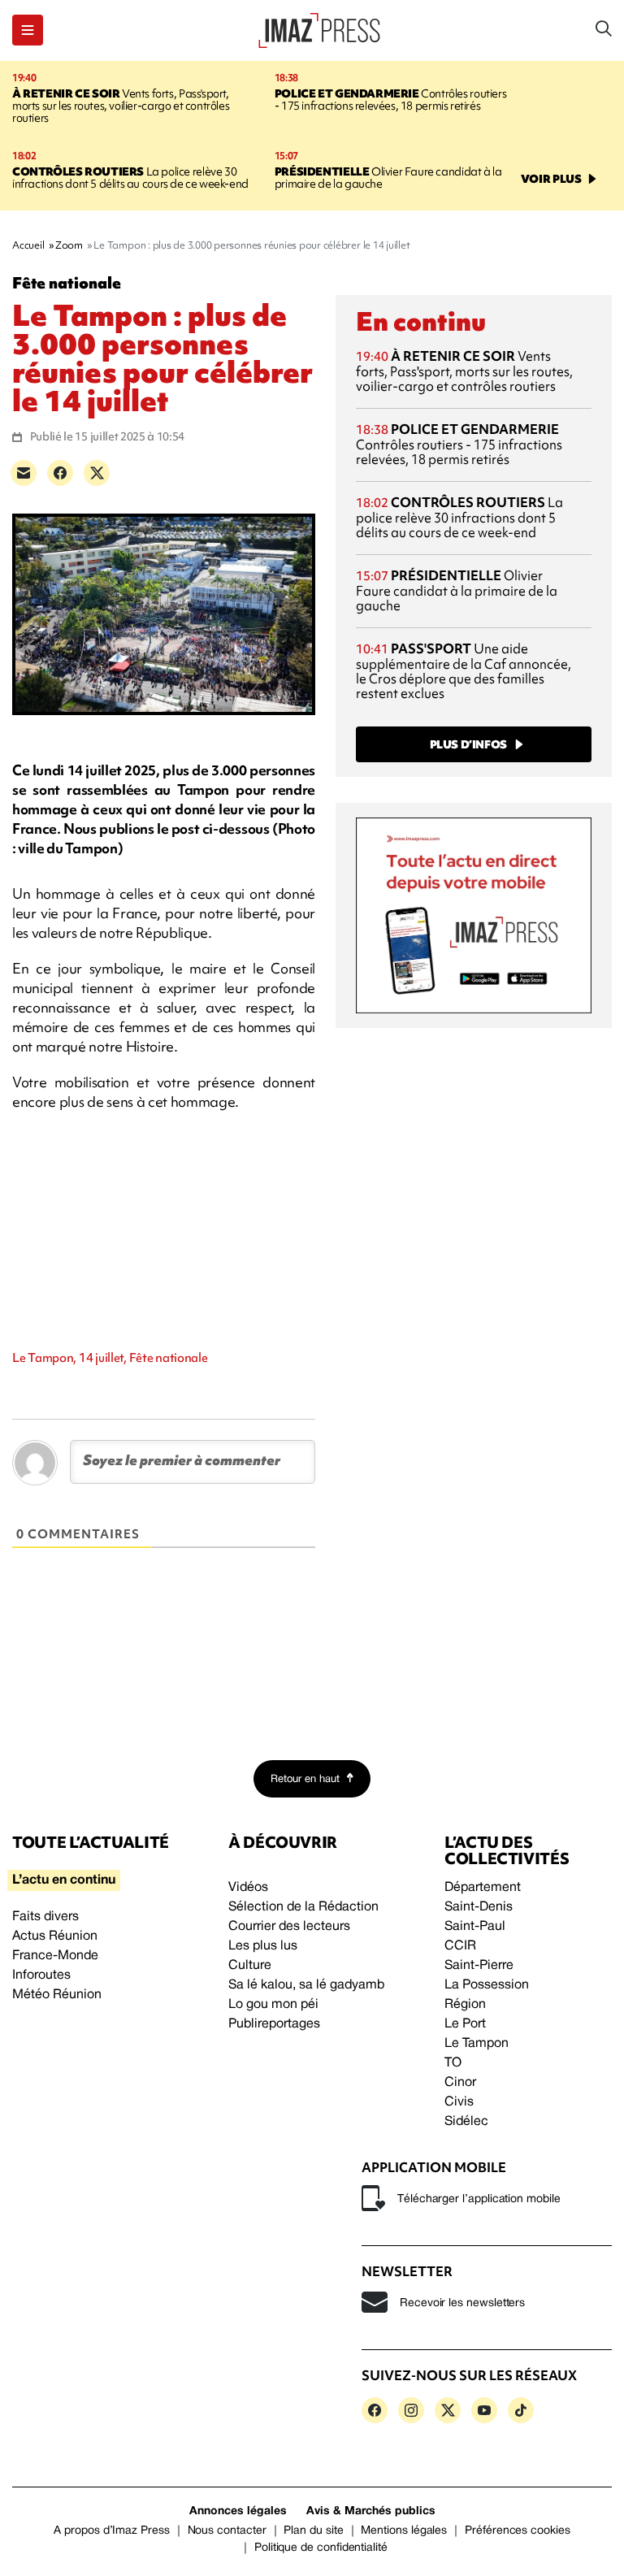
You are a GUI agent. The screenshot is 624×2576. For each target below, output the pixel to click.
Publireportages (274, 2024)
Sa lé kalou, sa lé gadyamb (306, 1985)
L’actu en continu (64, 1880)
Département (483, 1888)
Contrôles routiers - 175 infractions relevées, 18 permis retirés (390, 100)
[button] (28, 30)
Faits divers (45, 1917)
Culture (250, 1966)
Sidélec (466, 2122)
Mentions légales (404, 2531)
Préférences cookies (518, 2531)
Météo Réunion (57, 1995)
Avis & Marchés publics (371, 2511)
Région (465, 2005)
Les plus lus (263, 1946)
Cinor (460, 2083)
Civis (459, 2102)
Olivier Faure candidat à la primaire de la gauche (388, 178)
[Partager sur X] (97, 473)
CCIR (460, 1946)
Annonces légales (238, 2511)
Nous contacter (227, 2531)
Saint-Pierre (479, 1966)
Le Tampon (477, 2044)
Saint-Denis (479, 1907)
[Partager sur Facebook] (60, 473)
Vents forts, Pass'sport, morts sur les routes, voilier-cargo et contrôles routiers (121, 106)
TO (453, 2063)
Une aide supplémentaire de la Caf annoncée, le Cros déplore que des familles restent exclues (464, 671)
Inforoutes (41, 1975)
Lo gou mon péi (273, 2005)
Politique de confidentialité (321, 2548)
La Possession (487, 1985)
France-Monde (55, 1956)
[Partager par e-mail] (24, 473)
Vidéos (248, 1888)
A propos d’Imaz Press (112, 2531)
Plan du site (313, 2531)
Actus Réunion (55, 1936)
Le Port (465, 2024)
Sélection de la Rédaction (303, 1907)
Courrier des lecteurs (289, 1927)
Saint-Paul (475, 1927)
